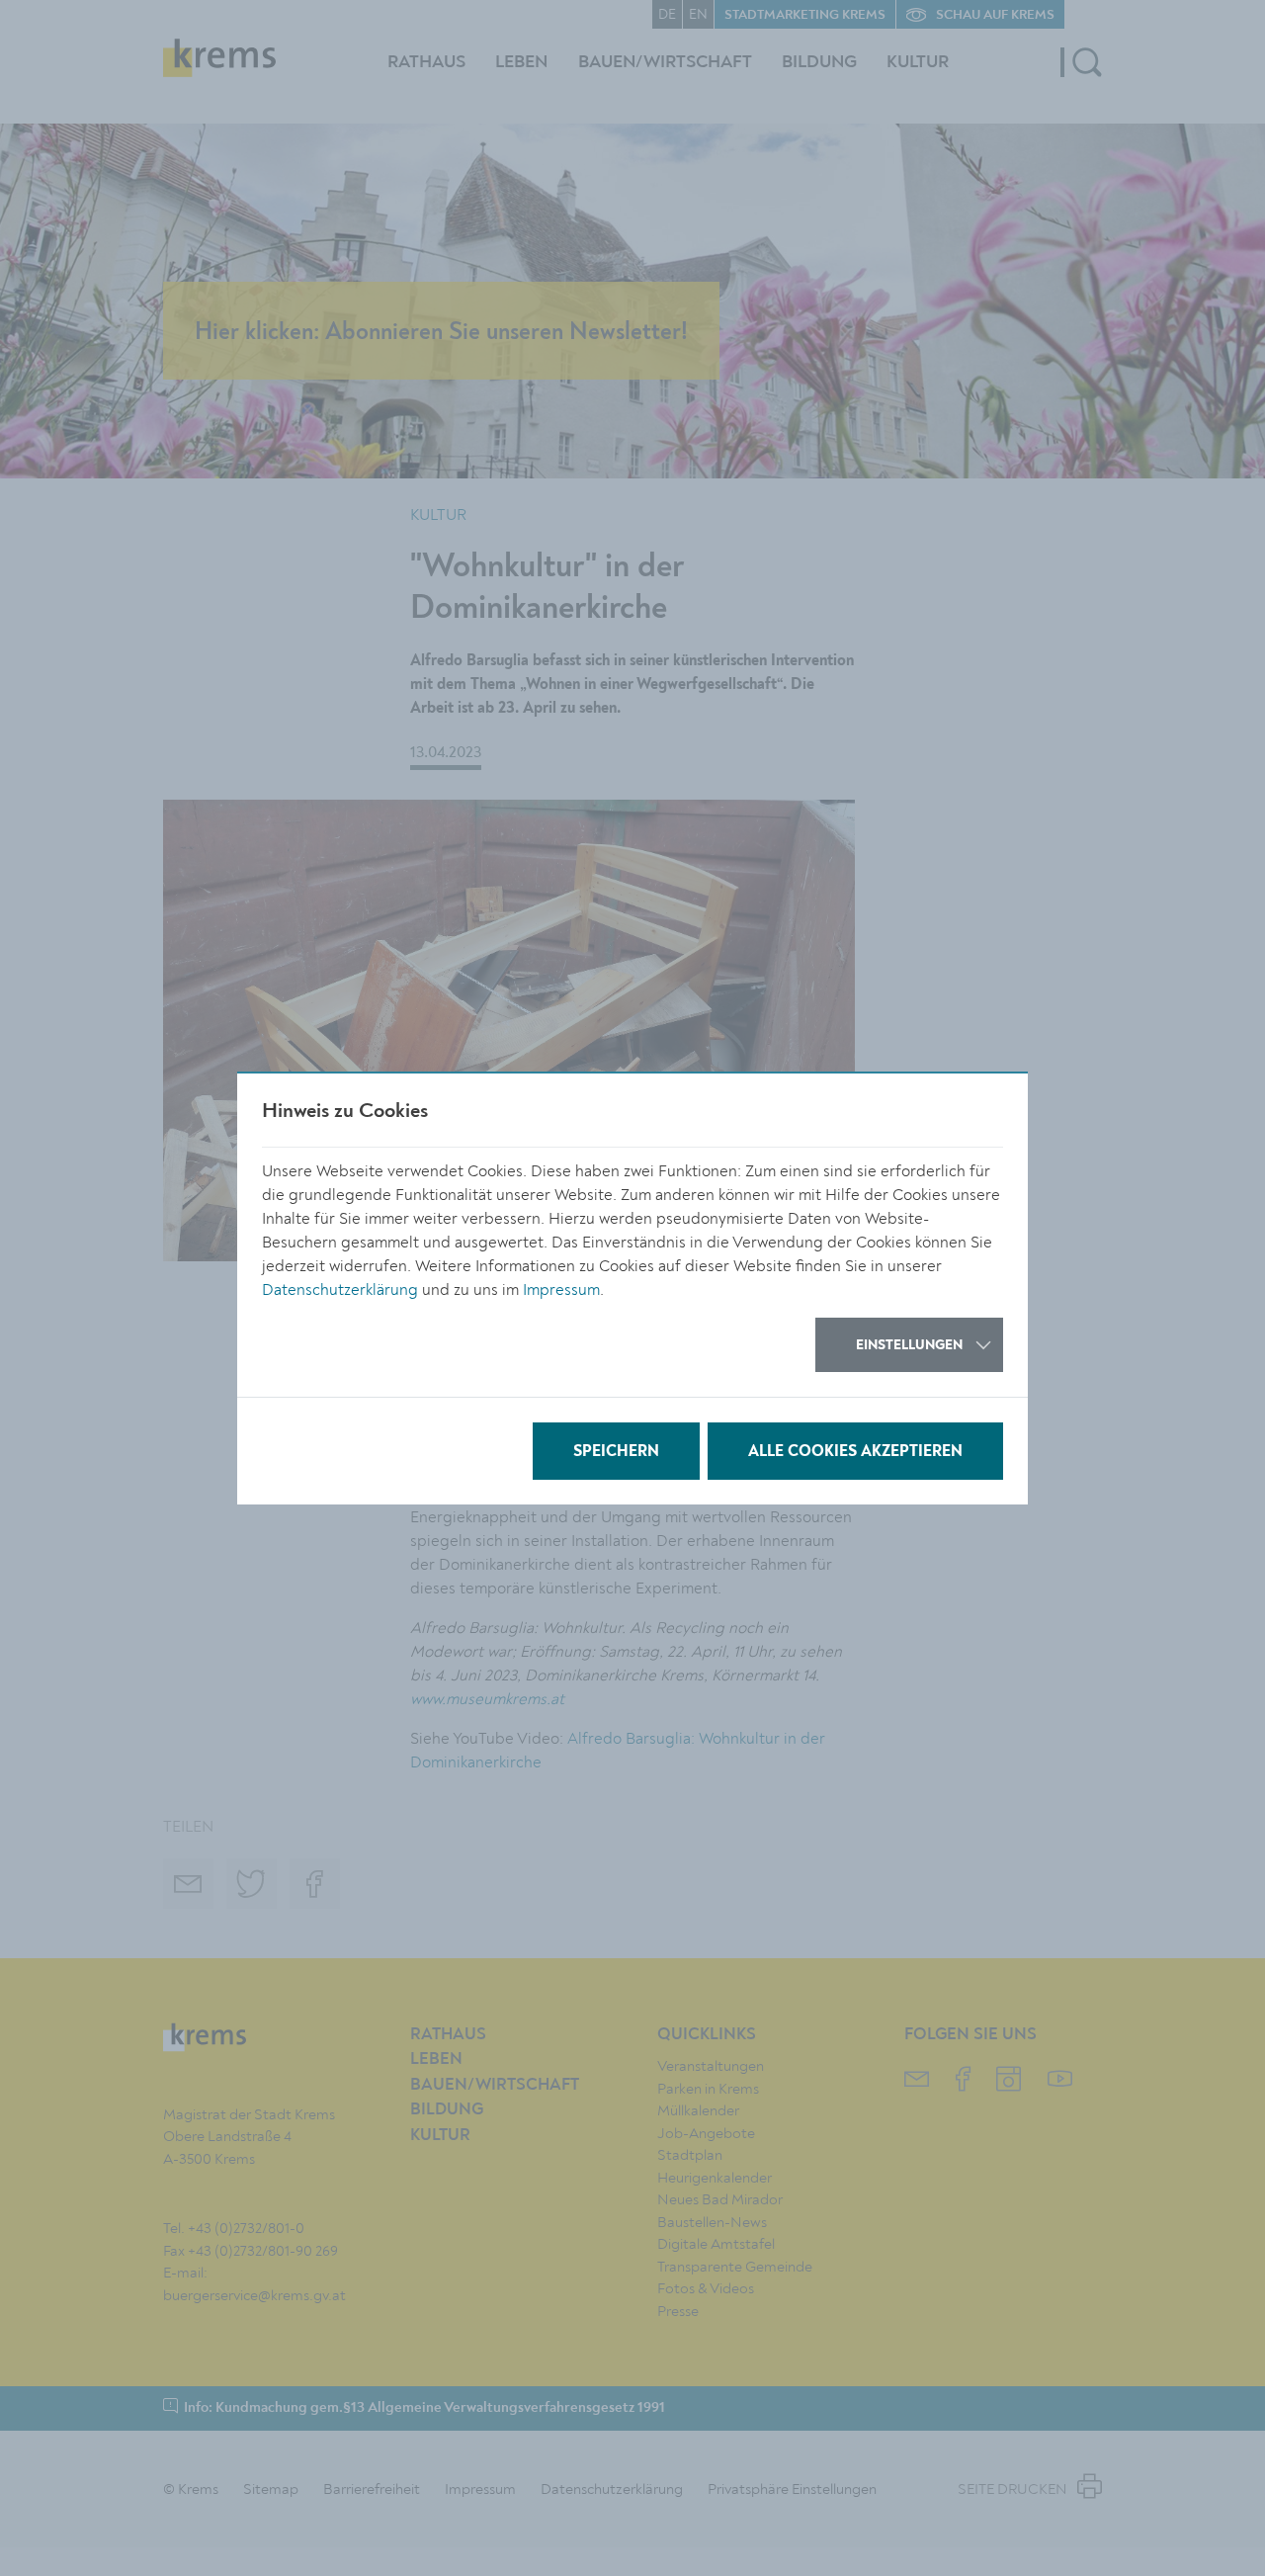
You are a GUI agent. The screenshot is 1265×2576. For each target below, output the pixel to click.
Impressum (561, 1290)
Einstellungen (909, 1345)
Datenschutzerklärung (340, 1290)
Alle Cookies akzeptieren (855, 1452)
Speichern (616, 1452)
